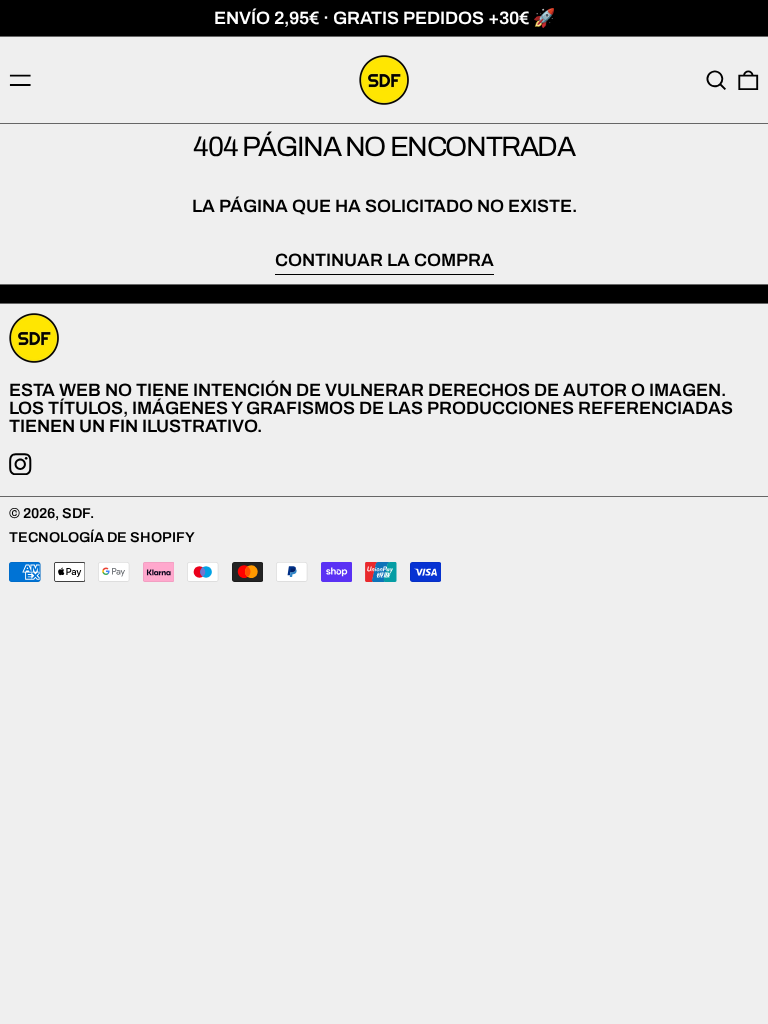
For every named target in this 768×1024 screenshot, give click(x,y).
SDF (76, 513)
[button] (716, 80)
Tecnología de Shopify (102, 537)
